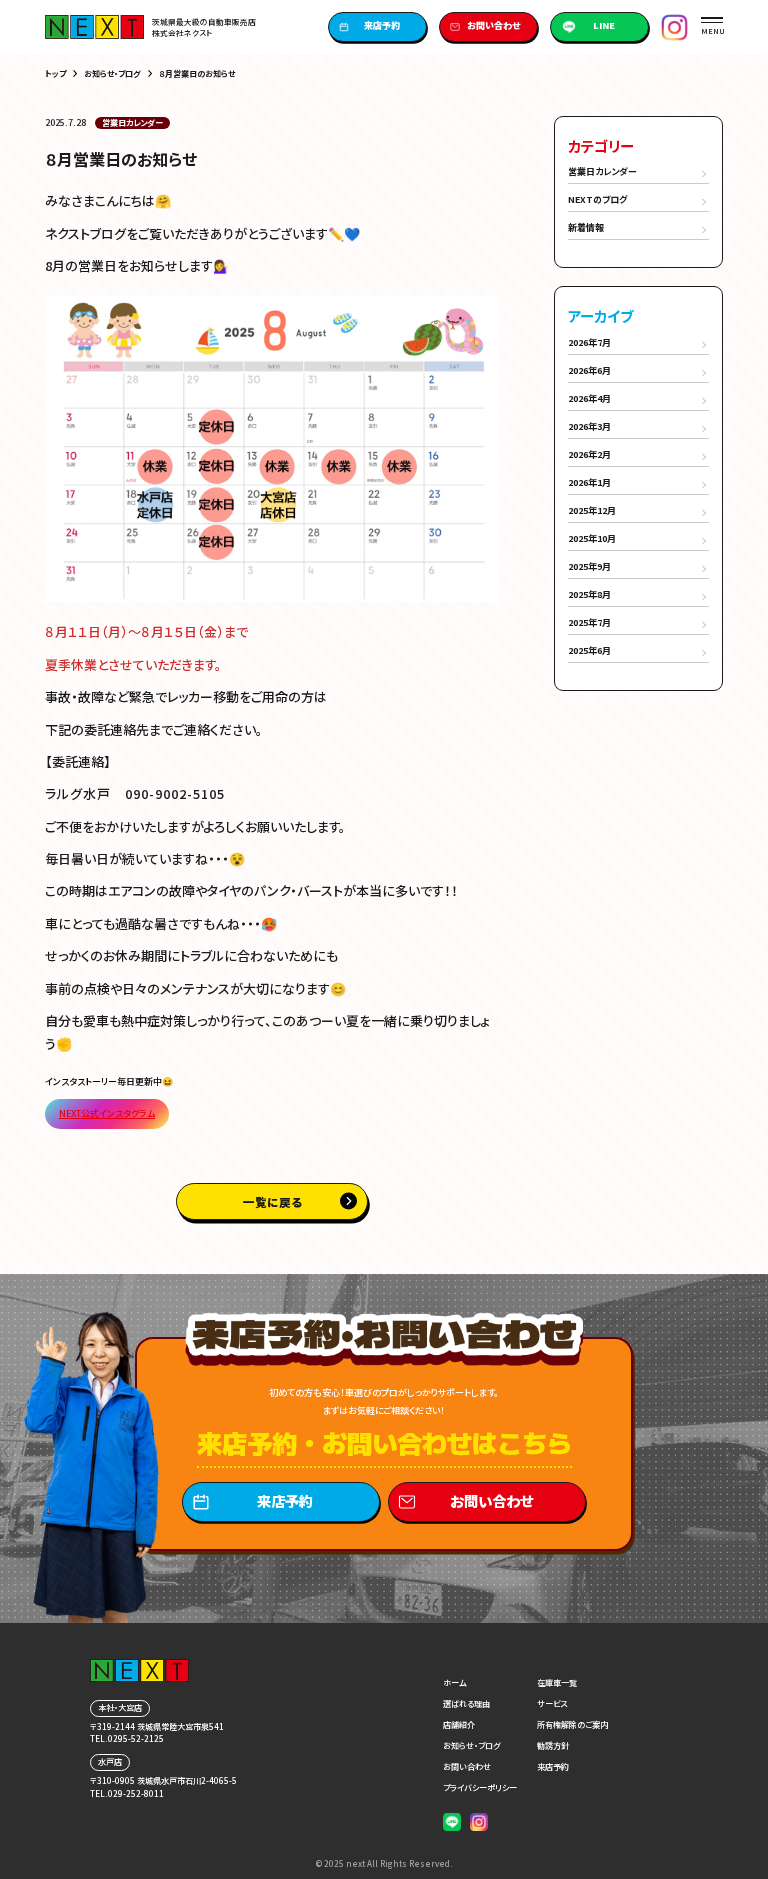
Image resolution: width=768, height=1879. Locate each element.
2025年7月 (589, 622)
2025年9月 (589, 566)
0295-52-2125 (136, 1738)
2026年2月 (589, 454)
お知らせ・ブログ (112, 73)
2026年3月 (589, 426)
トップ (55, 73)
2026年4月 (589, 398)
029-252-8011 (136, 1793)
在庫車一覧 (557, 1682)
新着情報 (586, 227)
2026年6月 (589, 370)
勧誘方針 (553, 1745)
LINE (604, 25)
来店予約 (382, 25)
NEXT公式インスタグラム (107, 1113)
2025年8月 (589, 594)
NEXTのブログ (598, 199)
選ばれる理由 (466, 1703)
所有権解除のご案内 (572, 1724)
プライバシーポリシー (480, 1787)
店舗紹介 (459, 1724)
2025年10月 (592, 538)
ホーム (454, 1682)
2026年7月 (589, 342)
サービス (552, 1703)
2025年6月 (589, 650)
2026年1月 (589, 482)
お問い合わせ (493, 25)
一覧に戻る (272, 1201)
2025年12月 (592, 510)
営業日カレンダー (602, 171)
